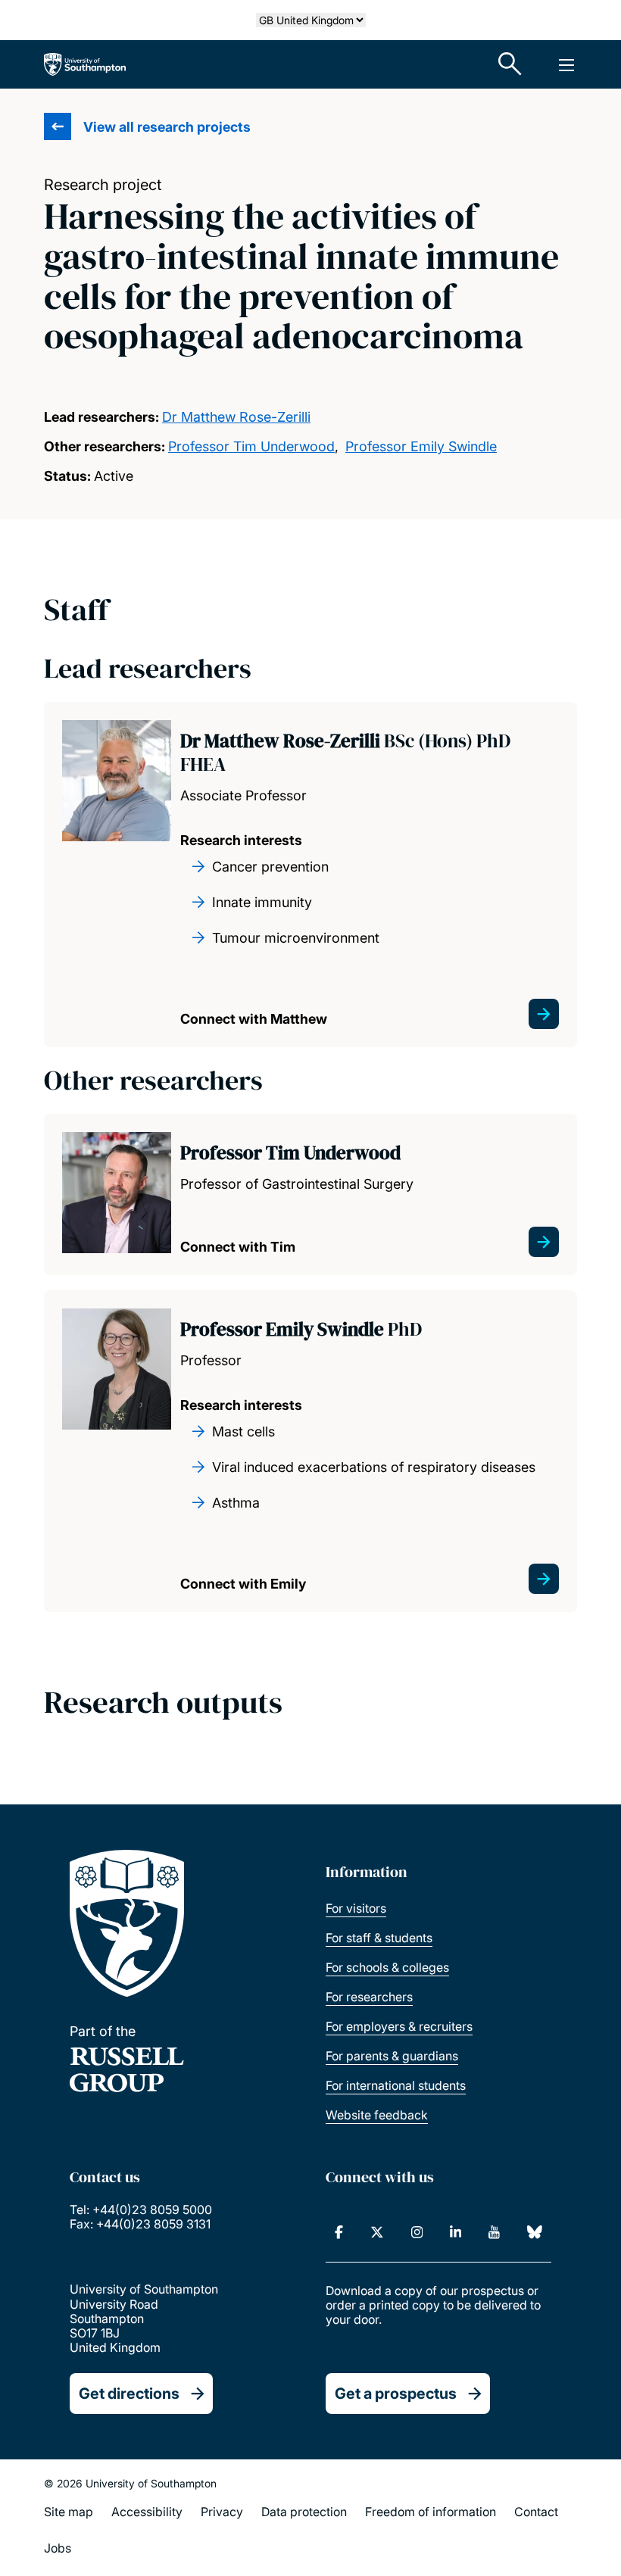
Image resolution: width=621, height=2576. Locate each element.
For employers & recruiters (399, 2026)
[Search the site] (510, 64)
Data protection (304, 2512)
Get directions (129, 2394)
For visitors (356, 1908)
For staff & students (379, 1938)
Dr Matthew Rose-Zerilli (236, 417)
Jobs (58, 2548)
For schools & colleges (387, 1967)
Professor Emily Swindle (421, 446)
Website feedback (377, 2115)
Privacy (222, 2512)
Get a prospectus (396, 2394)
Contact (536, 2512)
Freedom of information (431, 2512)
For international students (396, 2085)
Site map (69, 2512)
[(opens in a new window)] (339, 2232)
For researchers (369, 1997)
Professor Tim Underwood (251, 446)
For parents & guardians (392, 2056)
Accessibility (147, 2512)
